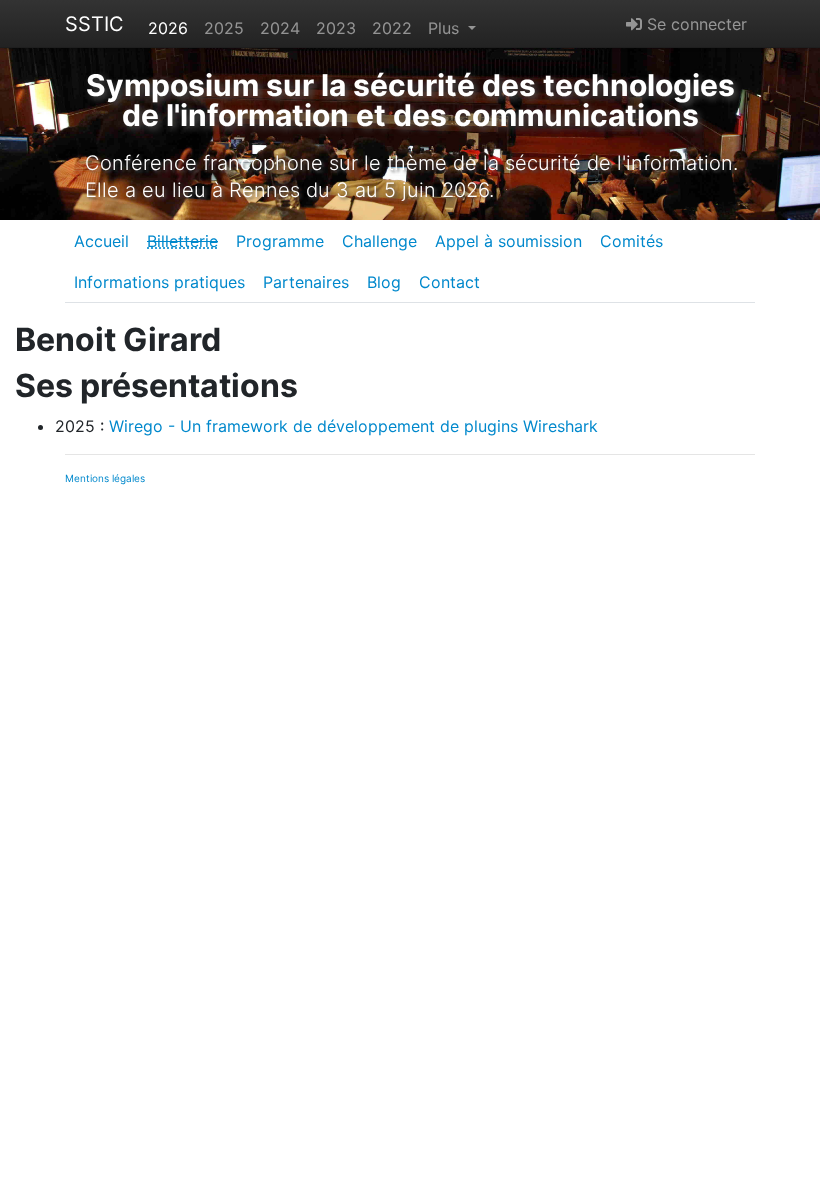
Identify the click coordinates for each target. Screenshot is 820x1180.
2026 (168, 28)
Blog (384, 282)
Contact (449, 282)
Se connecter (694, 24)
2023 (336, 28)
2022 (392, 28)
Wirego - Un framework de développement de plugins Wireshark (353, 426)
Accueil (101, 241)
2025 (224, 28)
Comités (631, 241)
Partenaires (306, 282)
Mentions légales (105, 478)
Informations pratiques (159, 282)
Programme (280, 241)
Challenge (379, 241)
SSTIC (94, 24)
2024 (280, 28)
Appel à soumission (508, 241)
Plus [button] (446, 28)
